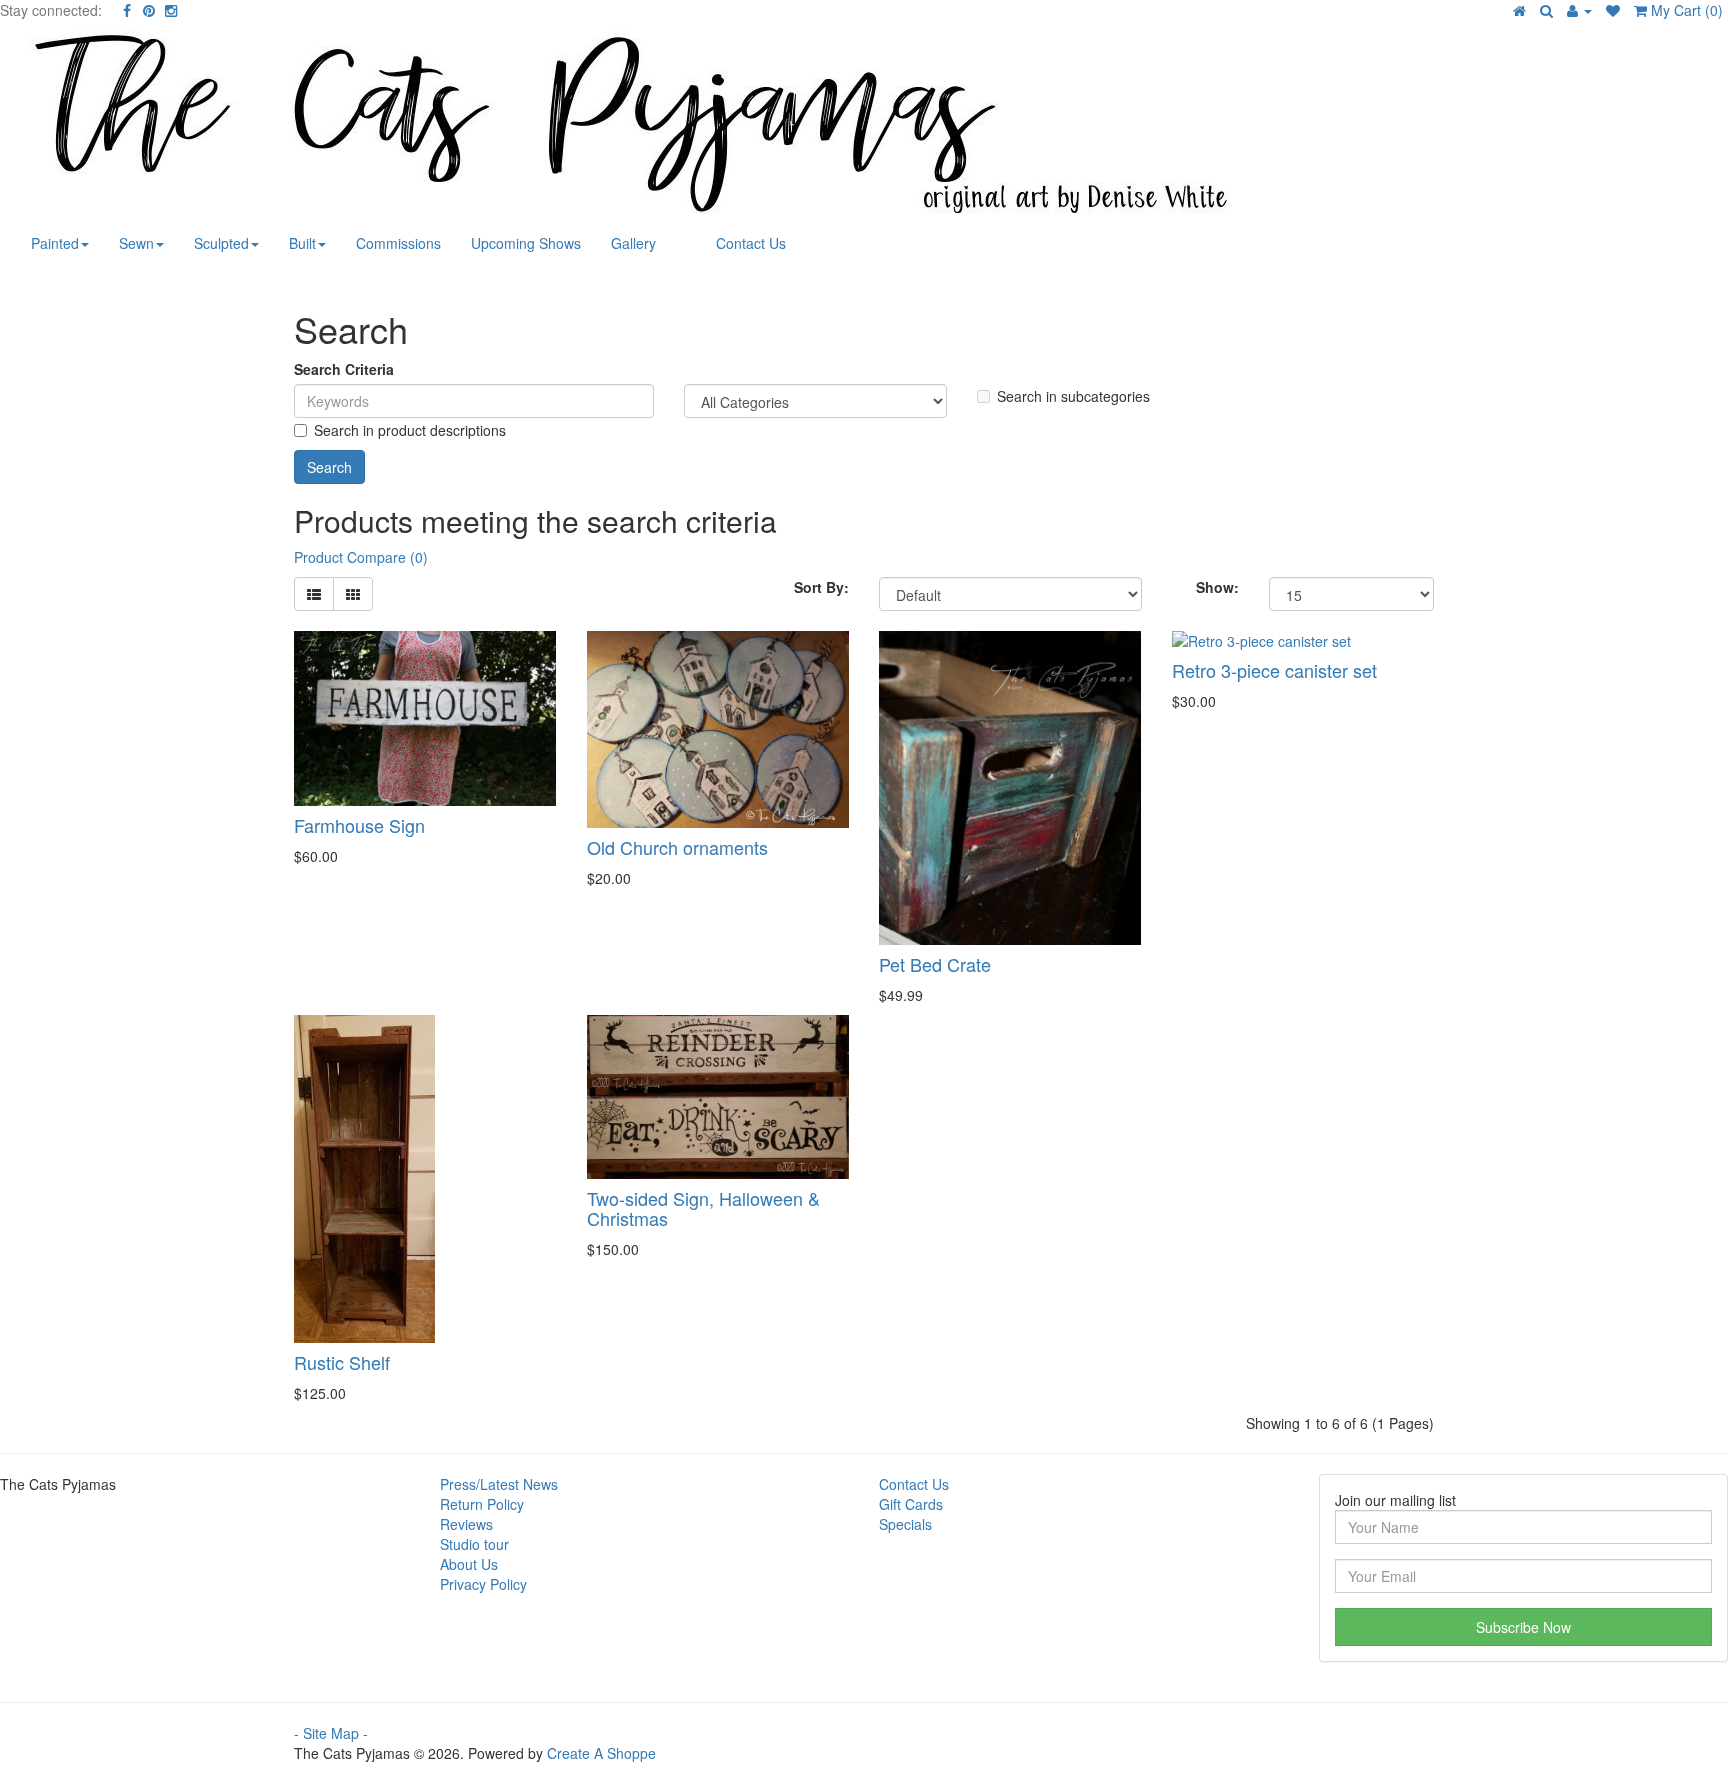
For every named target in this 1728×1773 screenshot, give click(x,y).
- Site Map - (331, 1733)
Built (302, 243)
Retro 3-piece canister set (1274, 670)
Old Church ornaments (677, 847)
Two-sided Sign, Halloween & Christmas (703, 1208)
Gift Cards (911, 1504)
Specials (905, 1524)
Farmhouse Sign (359, 825)
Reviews (466, 1524)
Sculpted (221, 243)
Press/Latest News (499, 1484)
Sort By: (821, 587)
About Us (469, 1564)
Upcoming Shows (526, 243)
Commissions (398, 243)
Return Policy (482, 1504)
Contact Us (751, 243)
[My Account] (1579, 10)
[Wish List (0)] (1613, 10)
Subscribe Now (1523, 1627)
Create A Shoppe (601, 1753)
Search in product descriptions (410, 430)
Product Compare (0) (361, 557)
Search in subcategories (1073, 396)
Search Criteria (344, 369)
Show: (1217, 587)
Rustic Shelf (342, 1362)
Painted (55, 243)
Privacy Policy (483, 1584)
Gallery (633, 243)
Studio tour (474, 1544)
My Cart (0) (1685, 10)
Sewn (136, 243)
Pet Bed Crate (935, 964)
